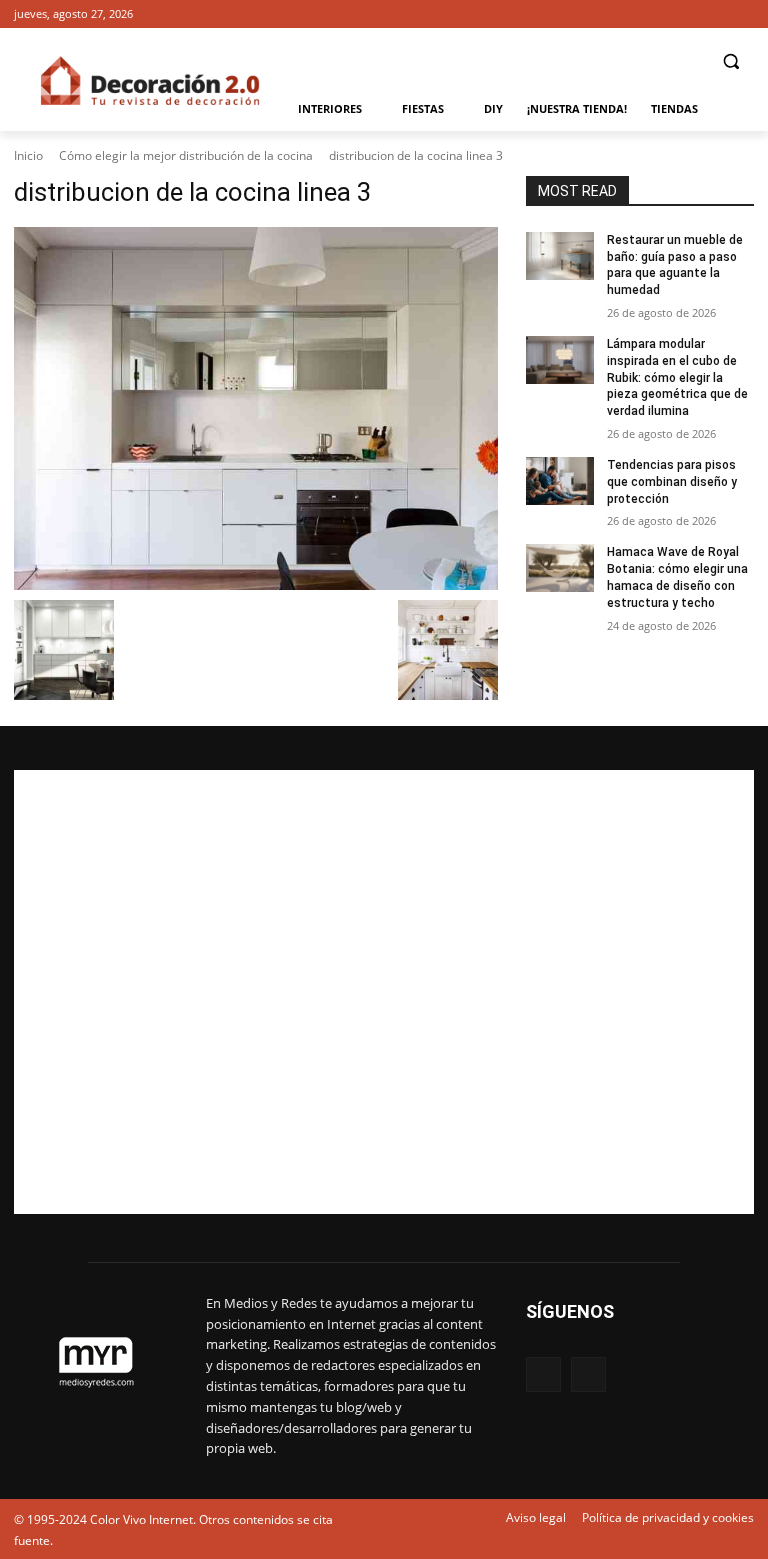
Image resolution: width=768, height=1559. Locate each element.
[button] (730, 61)
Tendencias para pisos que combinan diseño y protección (672, 482)
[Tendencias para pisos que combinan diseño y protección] (560, 481)
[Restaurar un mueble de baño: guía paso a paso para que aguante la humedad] (560, 256)
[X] (742, 14)
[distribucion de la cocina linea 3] (256, 408)
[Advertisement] (384, 992)
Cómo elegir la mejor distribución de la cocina (186, 155)
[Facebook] (714, 14)
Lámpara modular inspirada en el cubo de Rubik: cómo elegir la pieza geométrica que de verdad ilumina (677, 377)
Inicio (28, 155)
